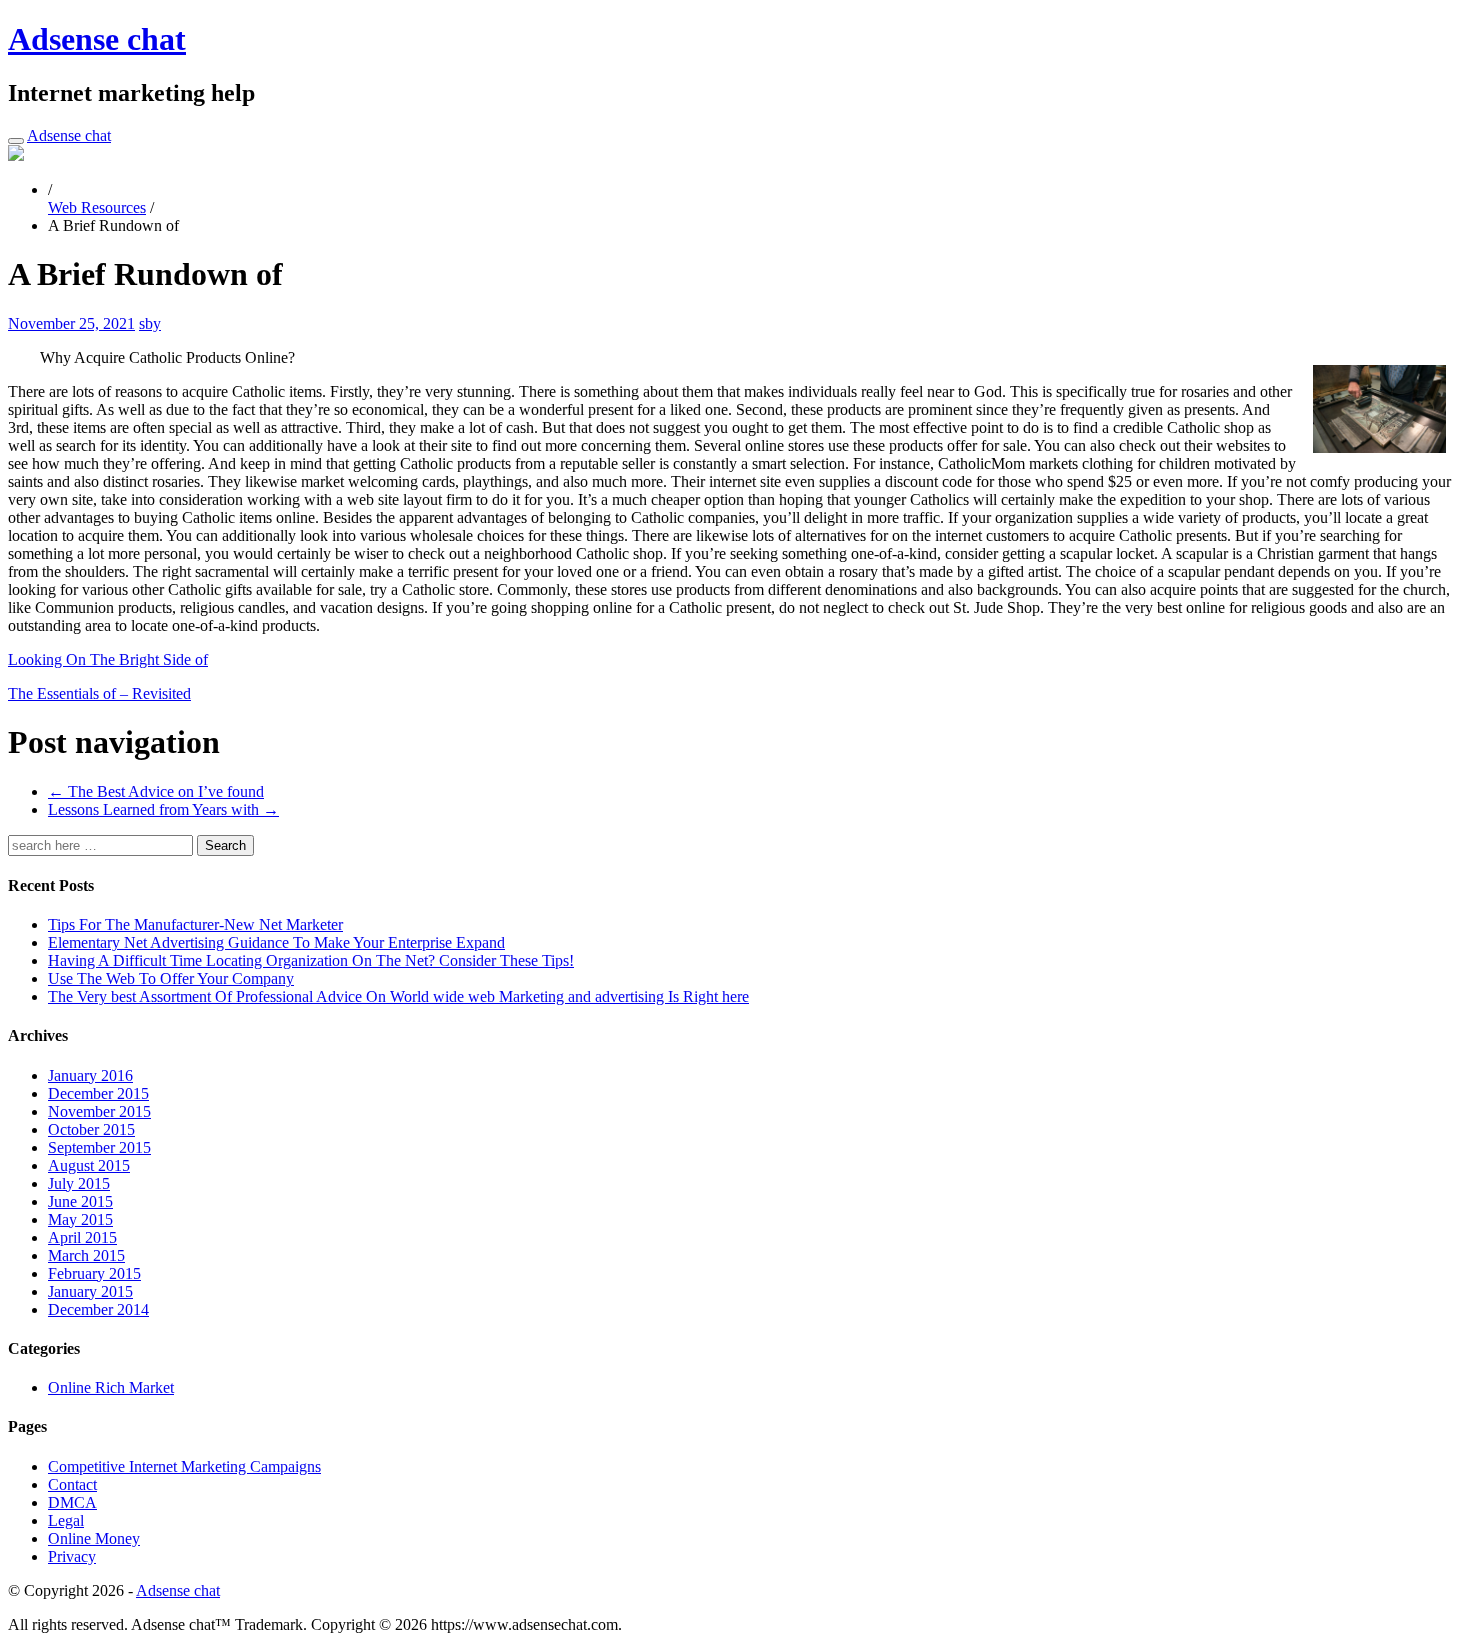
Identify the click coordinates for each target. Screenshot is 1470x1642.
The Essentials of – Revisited (99, 693)
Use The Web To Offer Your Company (171, 978)
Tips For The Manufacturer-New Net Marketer (195, 924)
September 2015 (99, 1147)
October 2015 (91, 1129)
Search (225, 845)
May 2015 (80, 1219)
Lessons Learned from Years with (163, 809)
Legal (66, 1520)
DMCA (72, 1502)
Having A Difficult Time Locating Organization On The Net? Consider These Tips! (311, 960)
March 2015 (86, 1255)
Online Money (94, 1538)
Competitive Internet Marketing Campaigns (184, 1466)
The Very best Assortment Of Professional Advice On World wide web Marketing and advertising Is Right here (398, 996)
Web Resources (97, 207)
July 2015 (79, 1183)
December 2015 (98, 1093)
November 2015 (99, 1111)
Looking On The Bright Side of (108, 659)
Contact (72, 1484)
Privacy (72, 1556)
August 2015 (89, 1165)
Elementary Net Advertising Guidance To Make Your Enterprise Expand (276, 942)
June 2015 (80, 1201)
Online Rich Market (111, 1387)
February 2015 (94, 1273)
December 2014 (98, 1309)
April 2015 (82, 1237)
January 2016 (90, 1075)
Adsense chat (97, 39)
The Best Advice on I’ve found (156, 791)
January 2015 (90, 1291)
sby (150, 323)
